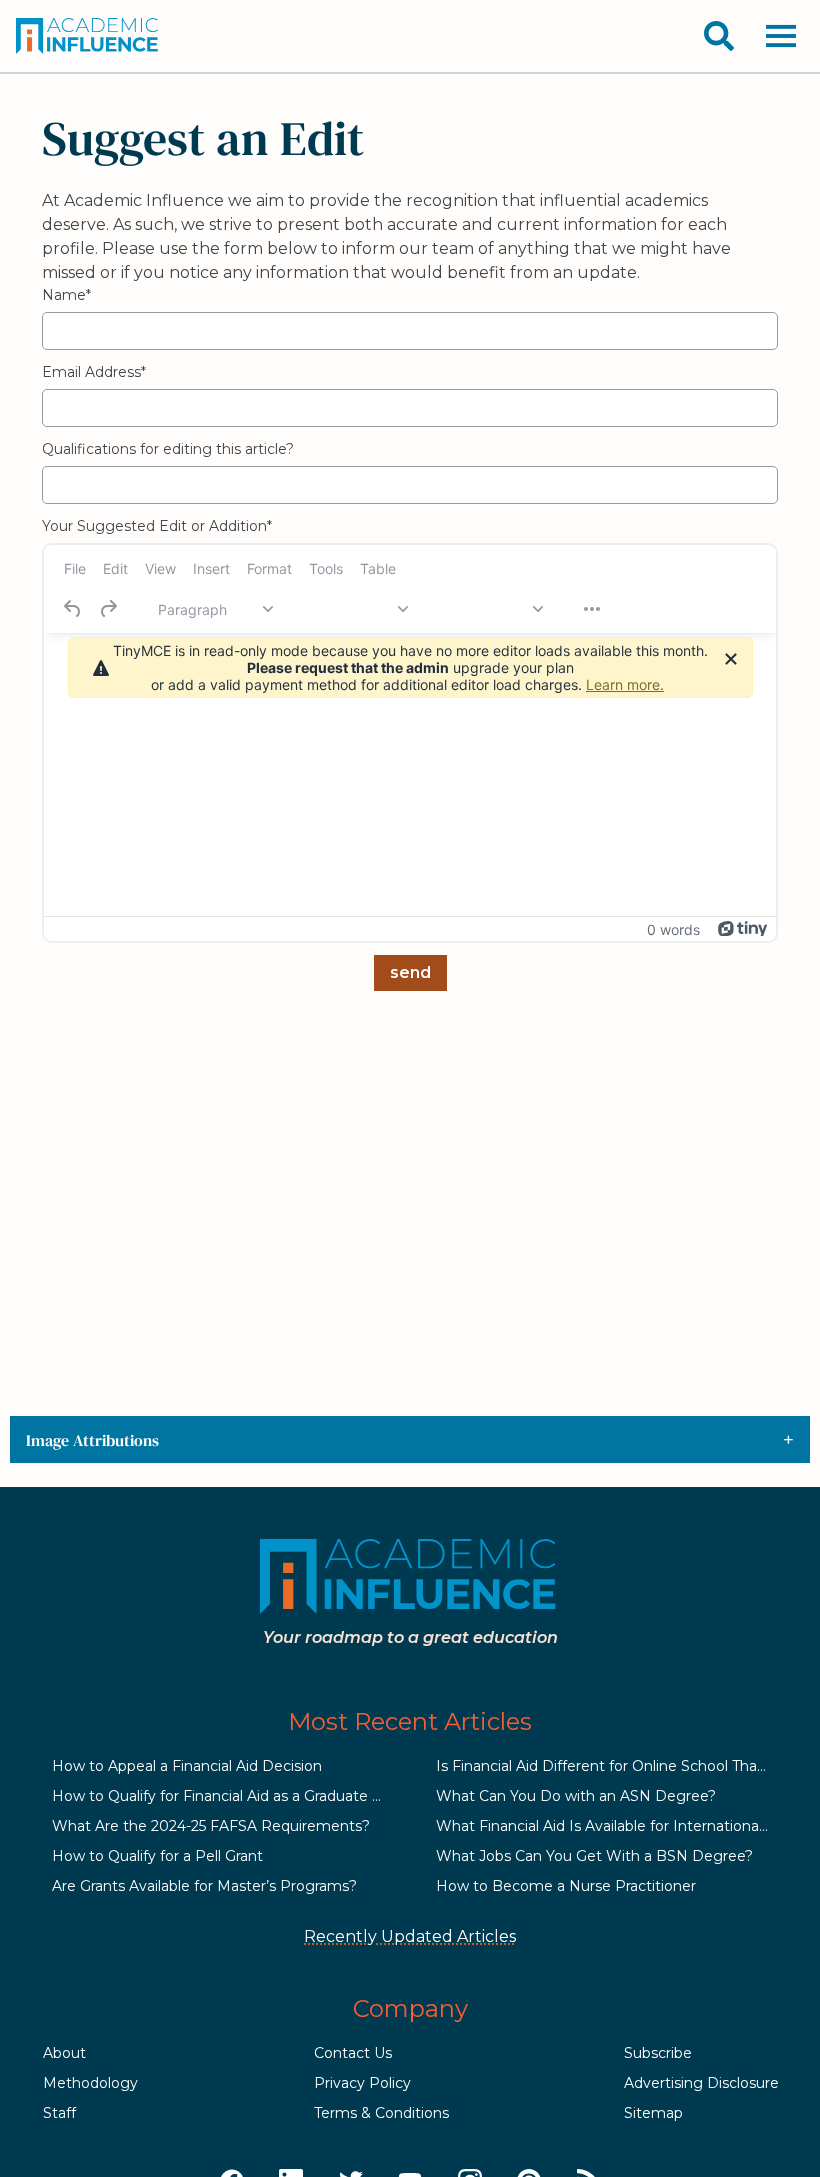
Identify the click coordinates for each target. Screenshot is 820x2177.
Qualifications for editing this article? (168, 449)
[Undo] (73, 609)
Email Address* (94, 372)
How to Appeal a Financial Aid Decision (187, 1766)
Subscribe (658, 2053)
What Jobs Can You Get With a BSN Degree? (594, 1856)
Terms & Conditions (381, 2113)
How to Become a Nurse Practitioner (566, 1886)
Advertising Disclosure (701, 2083)
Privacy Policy (362, 2083)
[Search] (719, 36)
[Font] (350, 609)
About (64, 2053)
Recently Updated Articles (410, 1936)
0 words (673, 929)
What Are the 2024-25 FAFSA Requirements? (211, 1826)
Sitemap (653, 2113)
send (410, 972)
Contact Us (353, 2053)
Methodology (90, 2083)
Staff (59, 2113)
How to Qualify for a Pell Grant (157, 1856)
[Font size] (485, 609)
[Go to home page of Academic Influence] (88, 36)
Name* (66, 295)
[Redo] (108, 609)
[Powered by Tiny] (743, 929)
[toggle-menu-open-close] (781, 36)
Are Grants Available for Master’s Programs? (204, 1886)
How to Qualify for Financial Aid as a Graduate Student (240, 1796)
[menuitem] (75, 568)
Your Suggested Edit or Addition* (157, 526)
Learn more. (625, 684)
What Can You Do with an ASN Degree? (576, 1796)
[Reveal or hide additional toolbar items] (592, 609)
